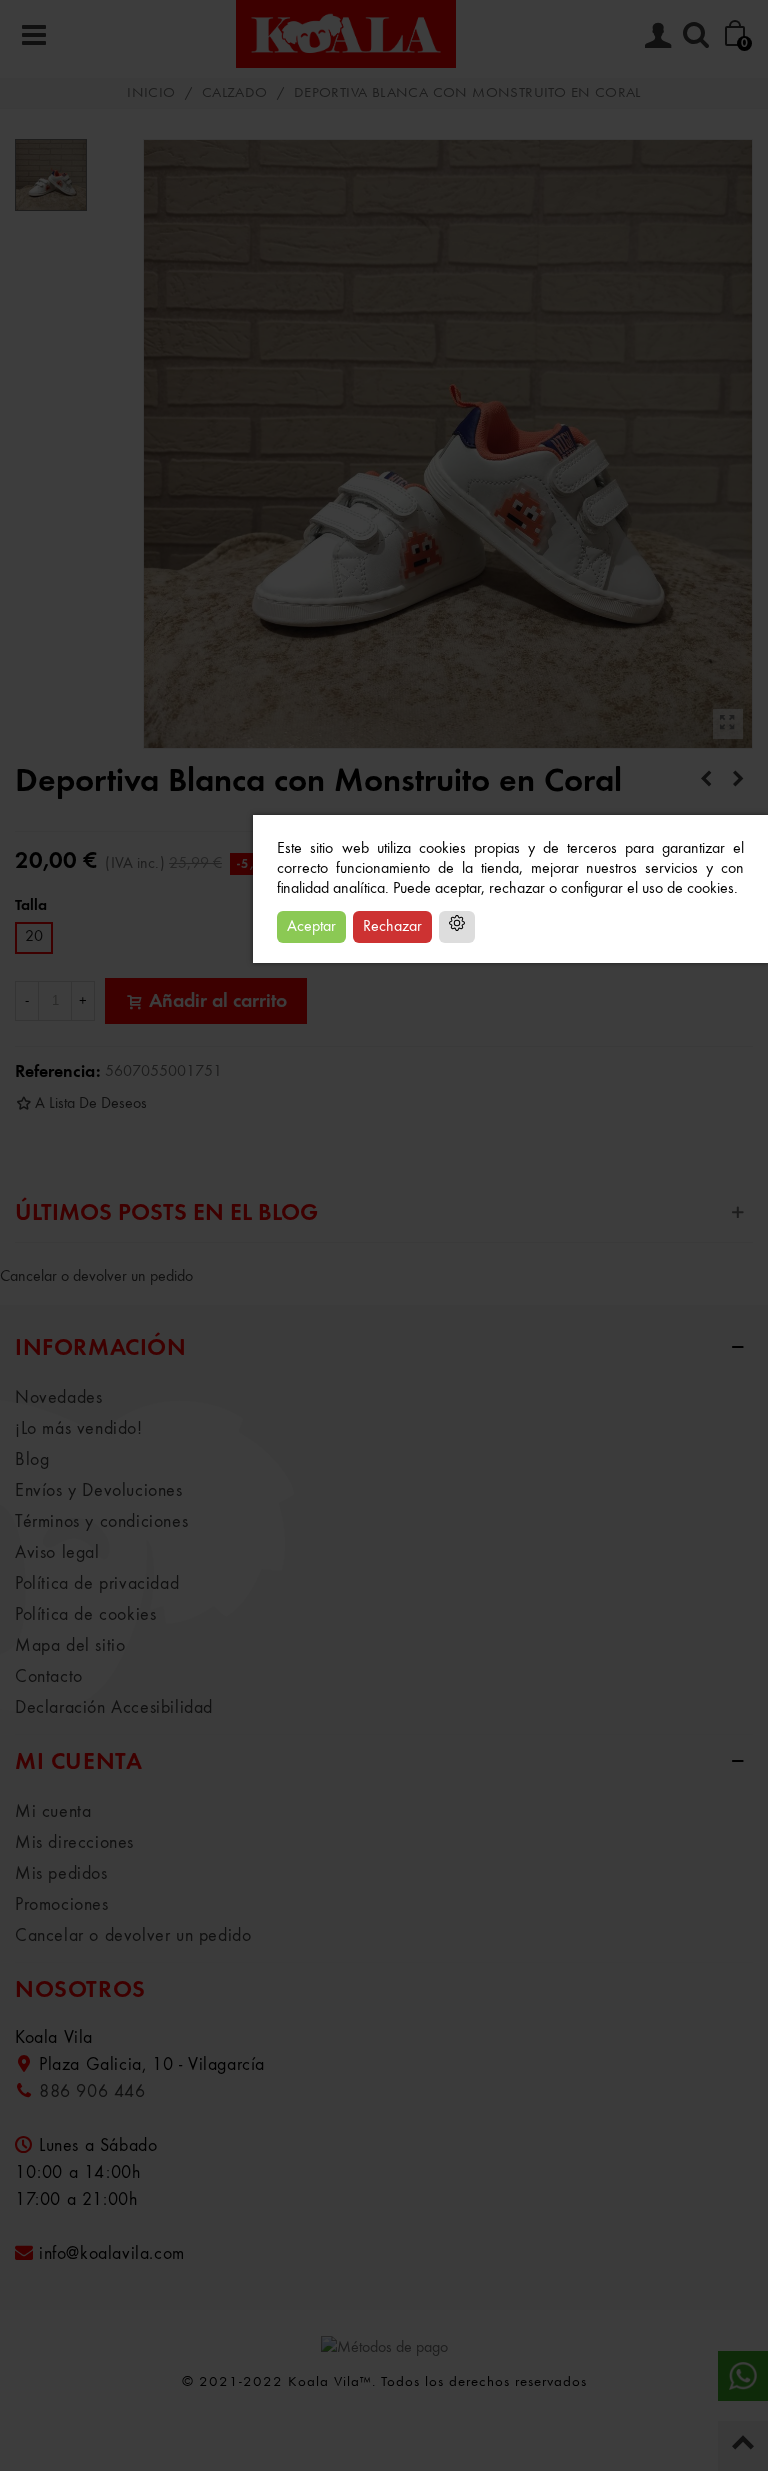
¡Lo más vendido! (79, 1429)
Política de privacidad (97, 1584)
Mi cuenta (53, 1812)
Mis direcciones (74, 1843)
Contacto (49, 1677)
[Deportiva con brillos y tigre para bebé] (706, 780)
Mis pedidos (61, 1874)
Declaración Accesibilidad (114, 1708)
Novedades (58, 1398)
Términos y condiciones (101, 1522)
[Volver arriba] (743, 2446)
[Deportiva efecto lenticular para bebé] (738, 780)
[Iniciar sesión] (658, 34)
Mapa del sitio (70, 1646)
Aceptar (311, 927)
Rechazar (392, 927)
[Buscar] (696, 34)
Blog (32, 1460)
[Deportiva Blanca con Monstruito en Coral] (728, 724)
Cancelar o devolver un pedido (96, 1277)
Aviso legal (57, 1553)
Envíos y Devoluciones (99, 1491)
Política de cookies (85, 1615)
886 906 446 (92, 2092)
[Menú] (34, 34)
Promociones (62, 1905)
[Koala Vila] (346, 34)
